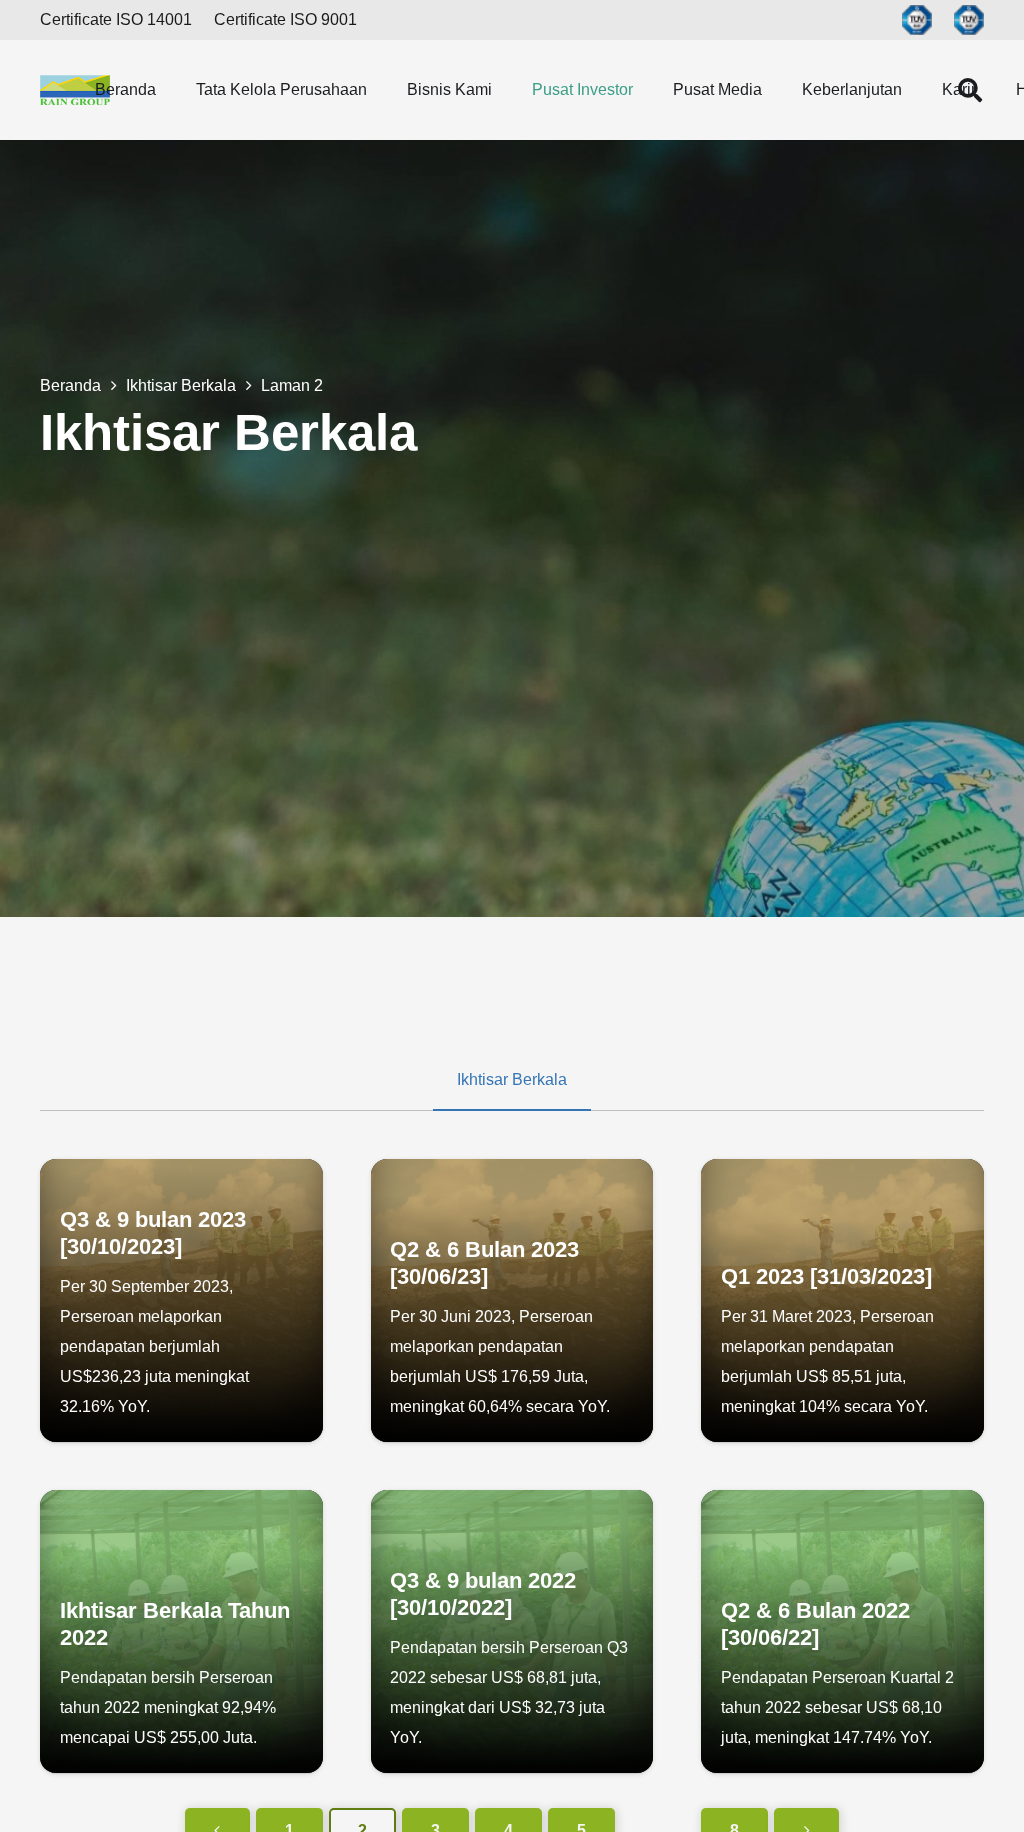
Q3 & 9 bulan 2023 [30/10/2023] (153, 1233)
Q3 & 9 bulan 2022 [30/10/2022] (483, 1594)
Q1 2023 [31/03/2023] (826, 1276)
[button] (170, 89)
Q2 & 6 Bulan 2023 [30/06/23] (484, 1263)
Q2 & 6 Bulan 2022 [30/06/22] (815, 1624)
